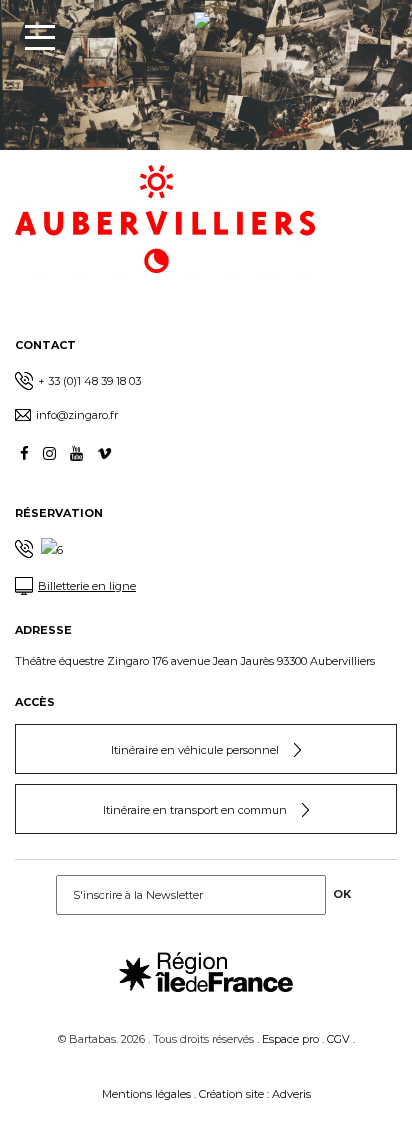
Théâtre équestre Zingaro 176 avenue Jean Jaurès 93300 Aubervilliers (195, 661)
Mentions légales (146, 1094)
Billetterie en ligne (87, 586)
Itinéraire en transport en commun (195, 810)
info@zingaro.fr (77, 415)
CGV (338, 1039)
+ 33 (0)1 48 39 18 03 (89, 381)
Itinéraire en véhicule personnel (195, 750)
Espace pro (290, 1039)
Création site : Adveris (255, 1094)
